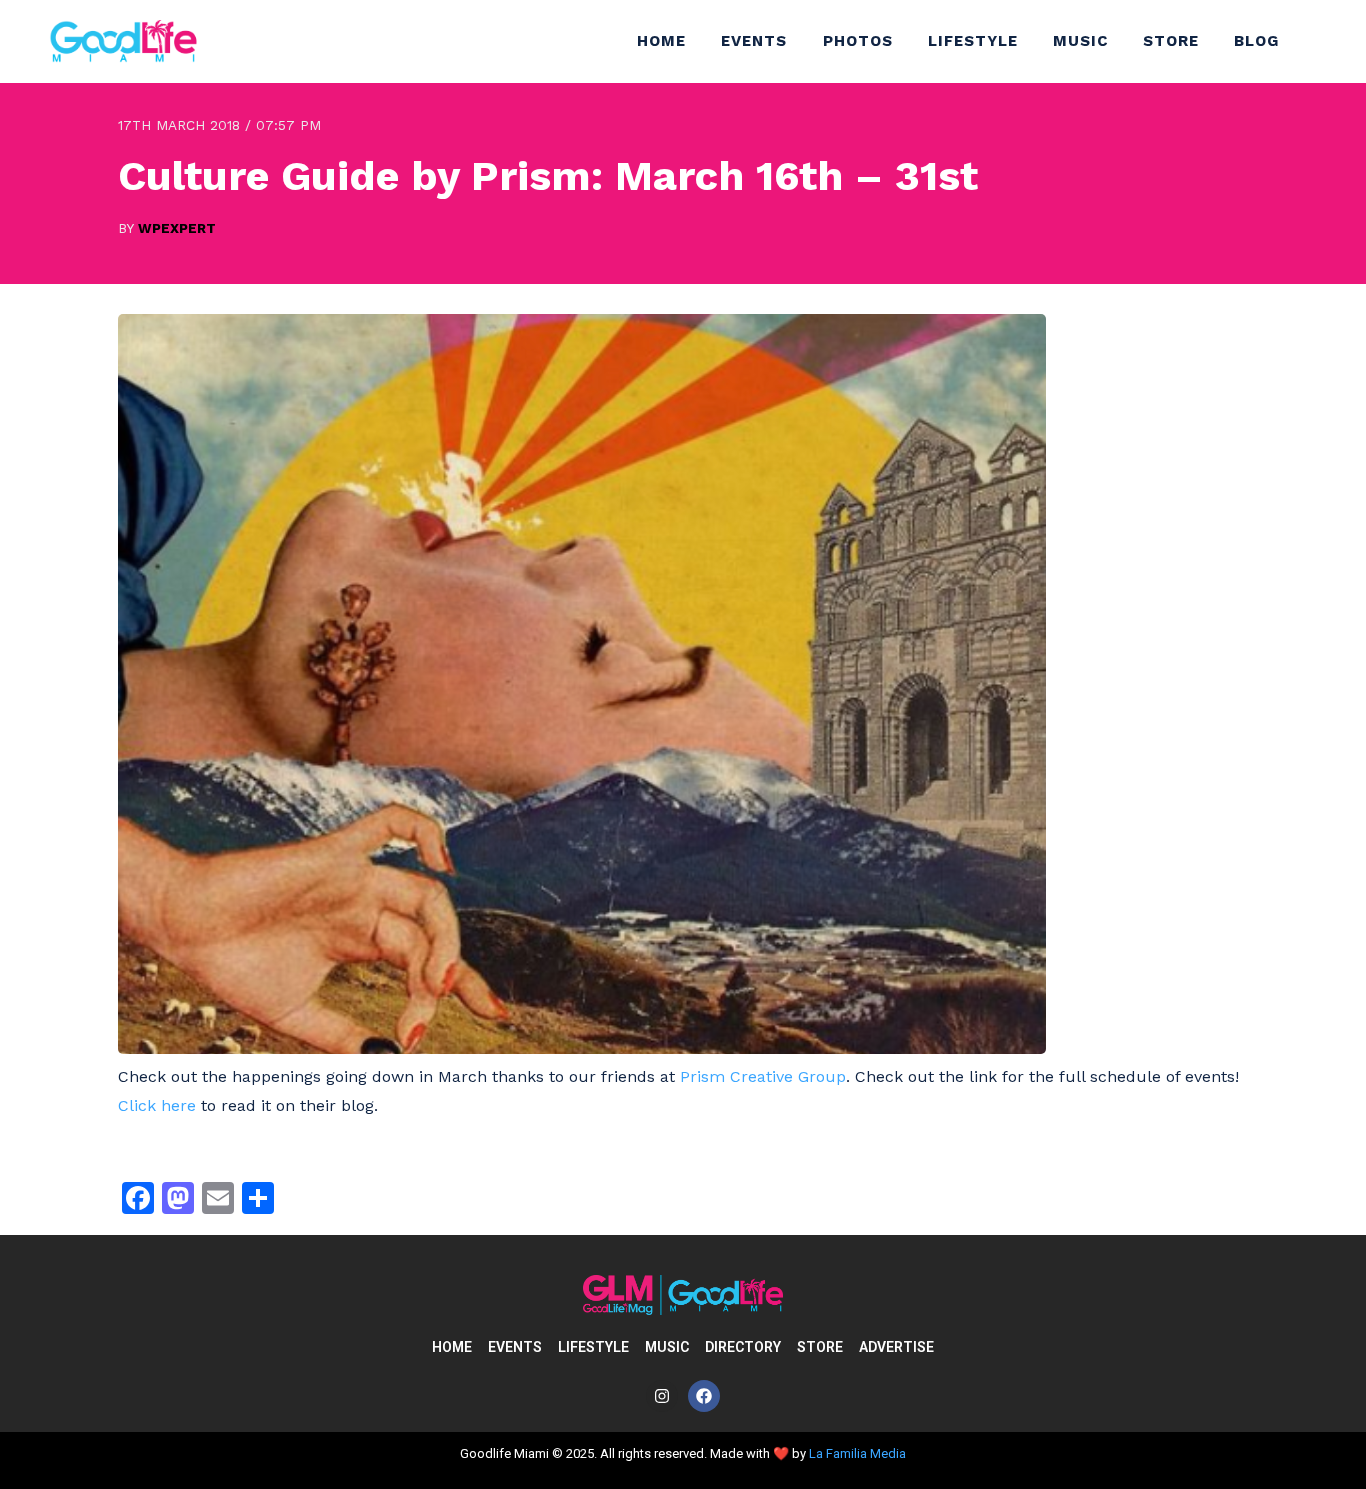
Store (1171, 41)
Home (661, 41)
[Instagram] (662, 1396)
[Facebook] (704, 1396)
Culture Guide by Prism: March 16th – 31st (548, 175)
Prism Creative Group (763, 1076)
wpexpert (177, 228)
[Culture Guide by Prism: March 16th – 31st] (582, 1048)
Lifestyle (973, 41)
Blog (1256, 41)
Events (754, 41)
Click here (157, 1105)
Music (1080, 41)
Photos (858, 41)
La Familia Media (857, 1453)
